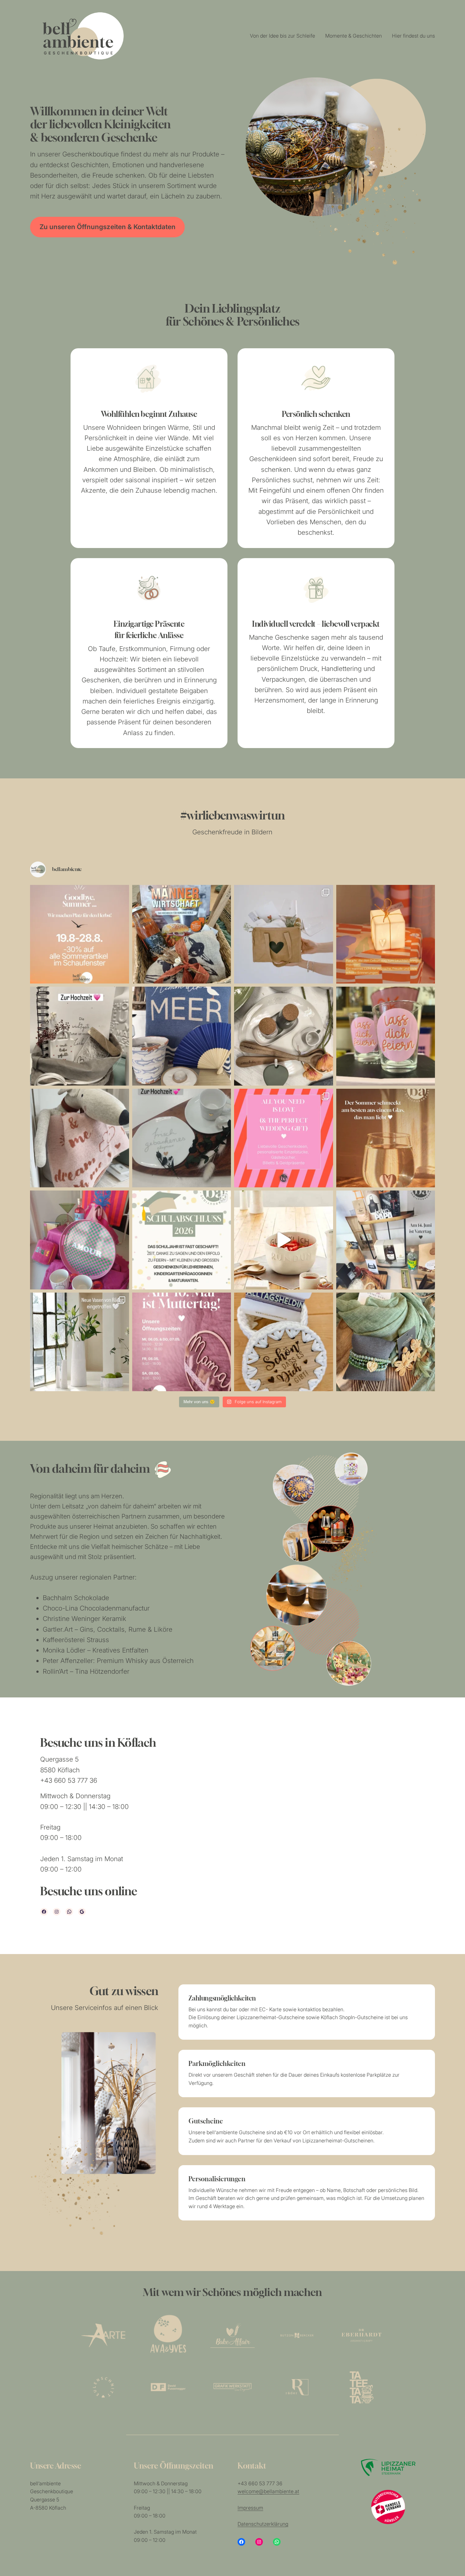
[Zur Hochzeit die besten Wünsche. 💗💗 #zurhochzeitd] (80, 1036)
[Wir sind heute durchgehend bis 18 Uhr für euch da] (386, 1240)
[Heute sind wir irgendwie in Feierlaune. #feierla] (386, 1036)
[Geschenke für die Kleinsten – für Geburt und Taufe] (80, 1138)
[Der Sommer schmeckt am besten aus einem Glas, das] (386, 1138)
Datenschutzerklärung (263, 2524)
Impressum (250, 2508)
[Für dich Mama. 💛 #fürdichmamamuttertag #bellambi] (386, 1342)
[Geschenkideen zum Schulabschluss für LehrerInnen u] (182, 1240)
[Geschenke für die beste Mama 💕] (182, 1342)
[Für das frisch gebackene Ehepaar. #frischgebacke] (182, 1138)
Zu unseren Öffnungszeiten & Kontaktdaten (108, 227)
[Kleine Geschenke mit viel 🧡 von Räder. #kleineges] (386, 934)
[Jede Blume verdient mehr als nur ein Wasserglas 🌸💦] (80, 1342)
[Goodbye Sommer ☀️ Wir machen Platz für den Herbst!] (80, 934)
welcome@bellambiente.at (268, 2491)
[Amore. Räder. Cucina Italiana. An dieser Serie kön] (284, 1036)
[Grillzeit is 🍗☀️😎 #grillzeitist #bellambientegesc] (182, 934)
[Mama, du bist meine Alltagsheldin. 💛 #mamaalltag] (284, 1342)
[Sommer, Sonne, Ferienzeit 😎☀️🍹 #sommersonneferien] (80, 1240)
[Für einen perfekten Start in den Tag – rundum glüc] (284, 1240)
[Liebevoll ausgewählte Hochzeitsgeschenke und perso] (284, 1138)
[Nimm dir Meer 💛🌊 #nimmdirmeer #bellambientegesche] (182, 1036)
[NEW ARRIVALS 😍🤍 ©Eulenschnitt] (284, 934)
